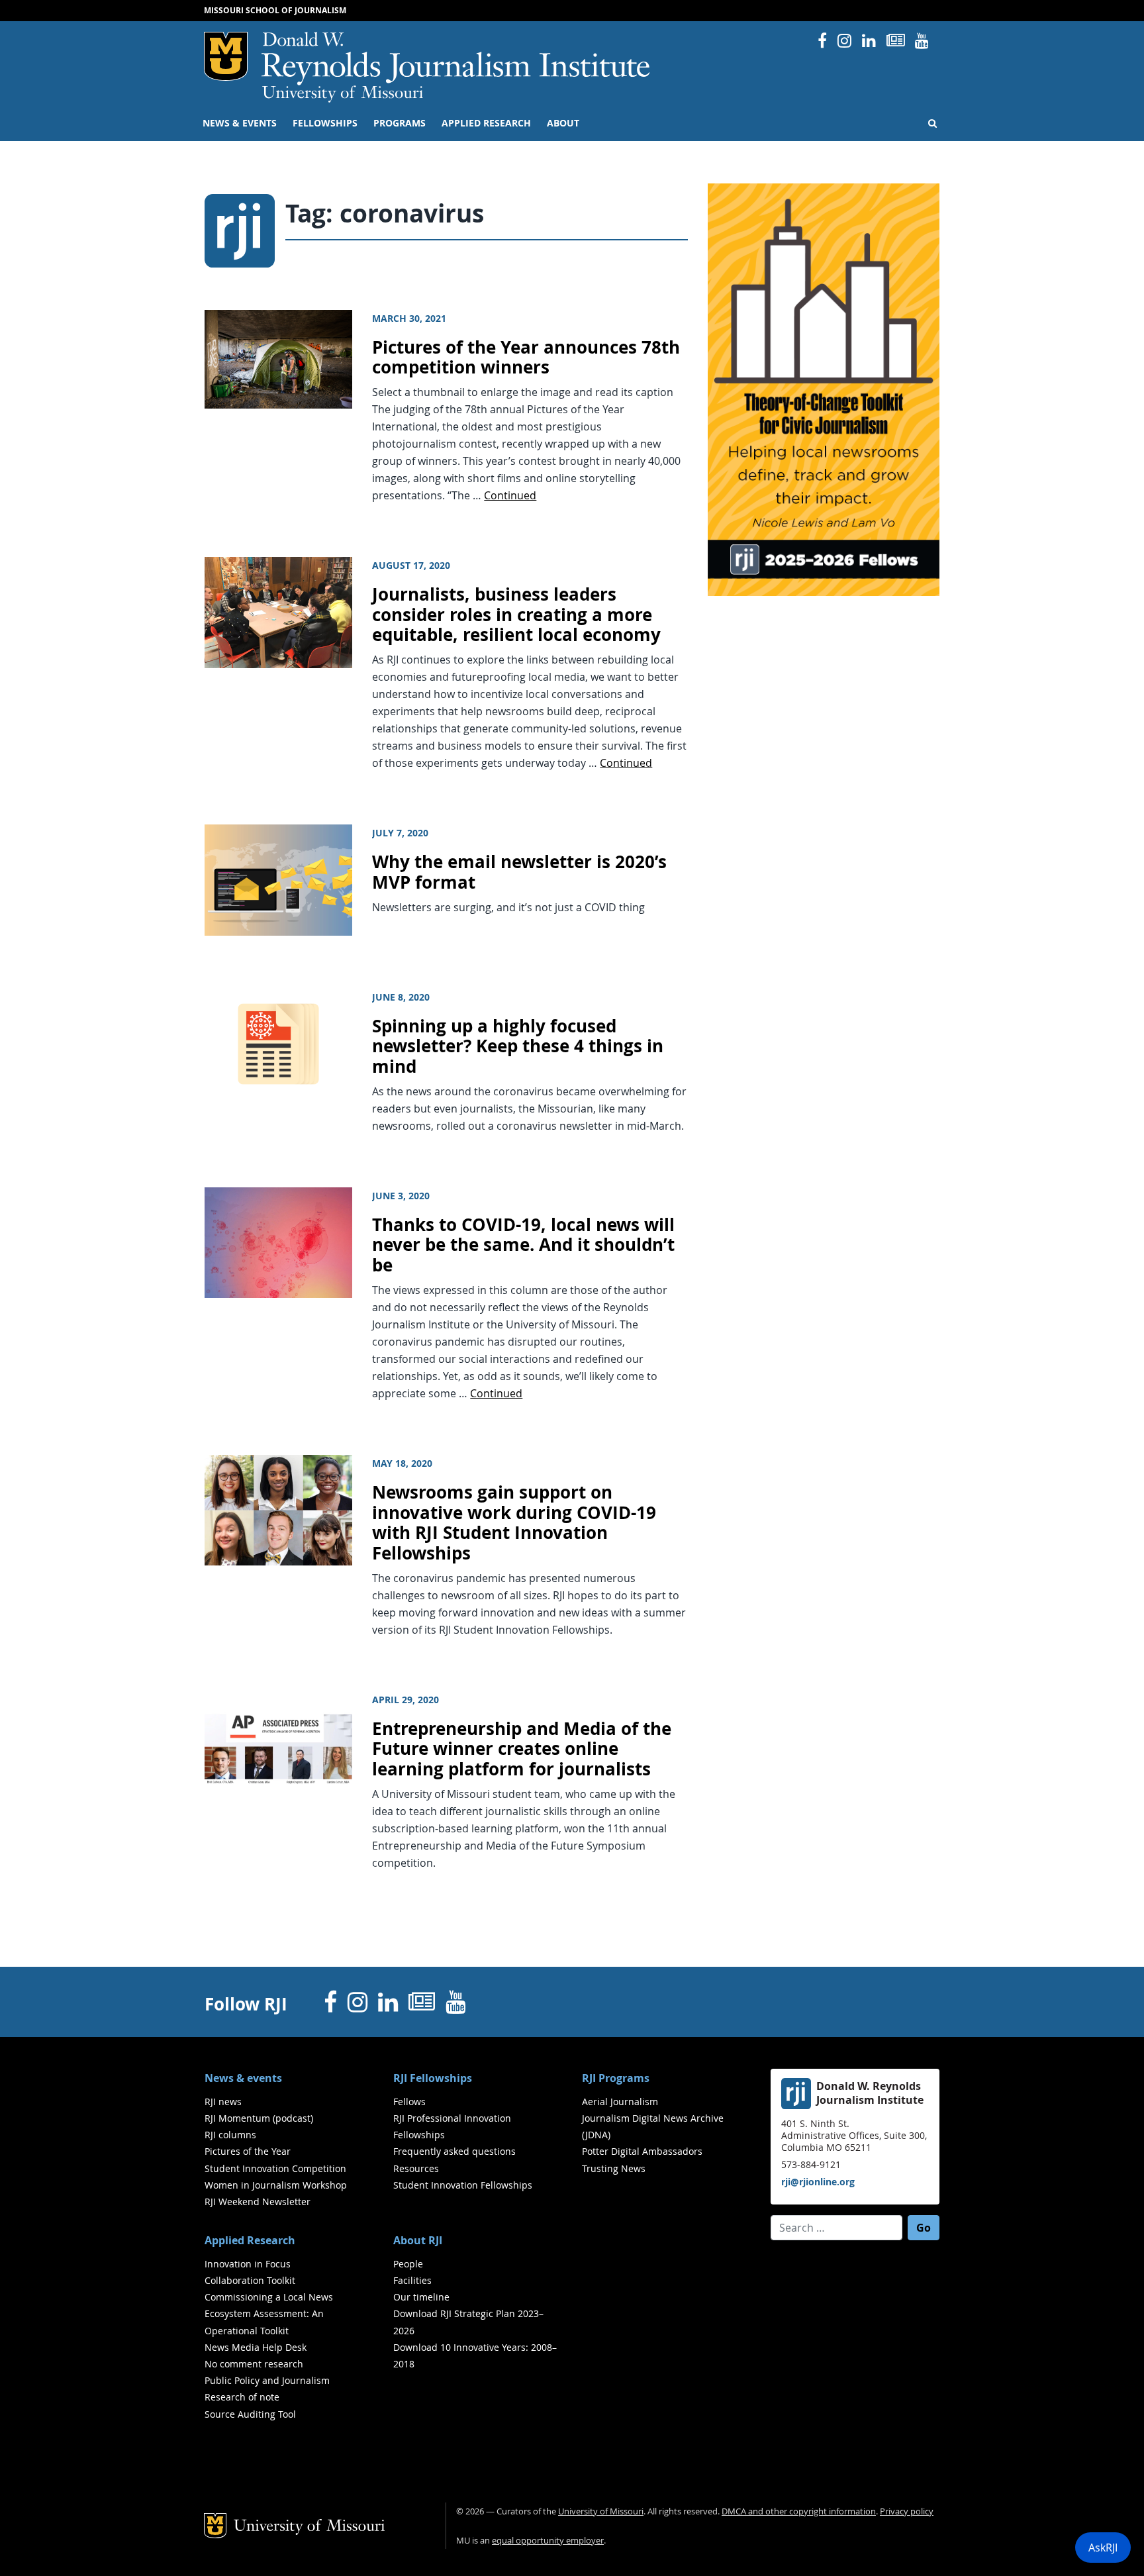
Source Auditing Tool (250, 2414)
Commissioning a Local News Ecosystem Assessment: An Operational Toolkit (269, 2313)
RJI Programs (616, 2078)
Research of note (242, 2397)
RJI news (223, 2102)
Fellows (409, 2102)
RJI (456, 59)
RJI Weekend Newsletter (258, 2202)
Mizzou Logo (226, 56)
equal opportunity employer (548, 2541)
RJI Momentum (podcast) (259, 2118)
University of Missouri (343, 94)
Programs (400, 123)
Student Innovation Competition (275, 2168)
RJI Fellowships (433, 2078)
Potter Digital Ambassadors (642, 2151)
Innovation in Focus (248, 2264)
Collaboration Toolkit (250, 2280)
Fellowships (325, 123)
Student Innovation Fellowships (463, 2185)
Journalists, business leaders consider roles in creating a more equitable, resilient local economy (516, 615)
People (408, 2264)
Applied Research (486, 123)
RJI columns (230, 2135)
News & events (240, 123)
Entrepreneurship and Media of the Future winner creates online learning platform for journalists (522, 1749)
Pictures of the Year (248, 2151)
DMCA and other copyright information (799, 2511)
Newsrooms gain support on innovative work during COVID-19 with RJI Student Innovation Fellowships (514, 1523)
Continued (510, 495)
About (563, 123)
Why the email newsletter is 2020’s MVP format (519, 872)
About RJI (418, 2240)
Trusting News (614, 2168)
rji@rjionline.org (818, 2182)
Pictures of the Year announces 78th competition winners (526, 358)
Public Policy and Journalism (267, 2380)
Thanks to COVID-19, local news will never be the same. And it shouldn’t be (523, 1245)
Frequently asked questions (454, 2151)
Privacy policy (907, 2511)
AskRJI (1103, 2548)
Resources (416, 2168)
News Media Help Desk (256, 2347)
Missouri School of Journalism (275, 10)
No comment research (254, 2364)
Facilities (412, 2280)
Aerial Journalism (620, 2102)
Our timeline (421, 2297)
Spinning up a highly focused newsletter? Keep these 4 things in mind (518, 1046)
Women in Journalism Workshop (276, 2185)
